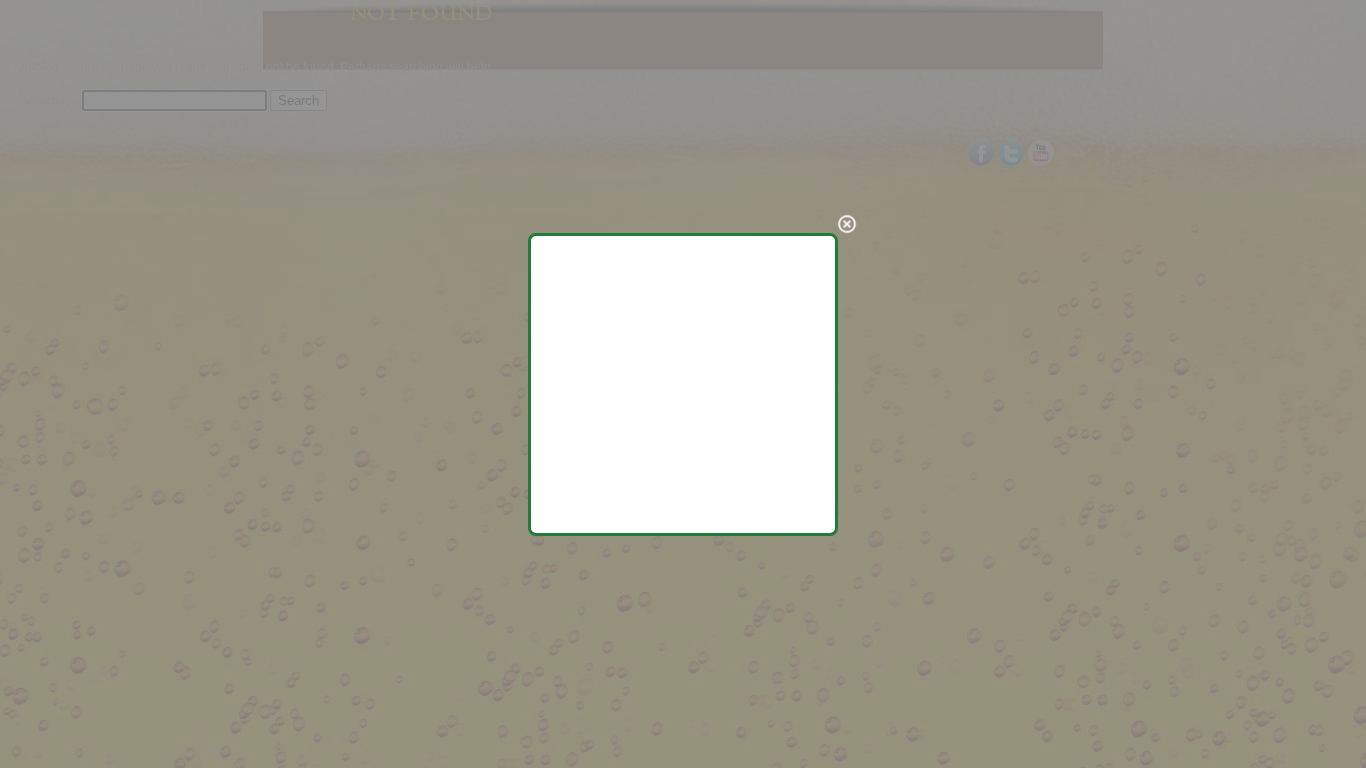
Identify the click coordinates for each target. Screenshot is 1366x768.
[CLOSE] (847, 224)
